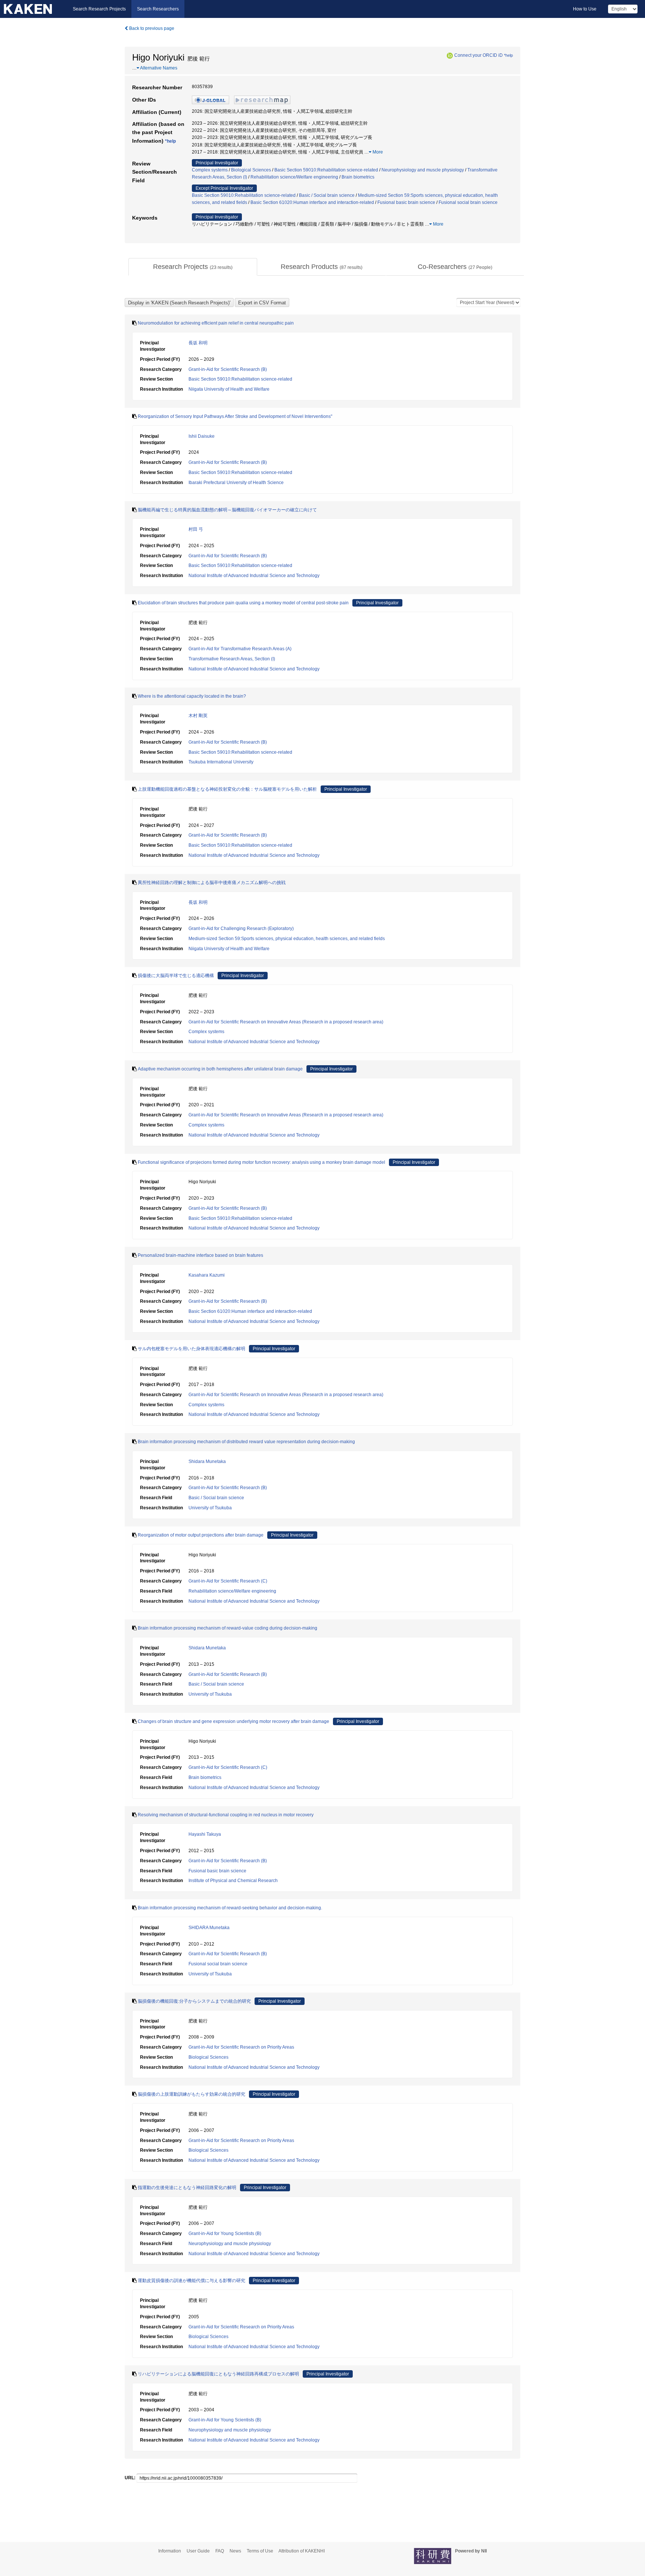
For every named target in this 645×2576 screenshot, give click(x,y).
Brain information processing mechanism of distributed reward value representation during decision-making (246, 1442)
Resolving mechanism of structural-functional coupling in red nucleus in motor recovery (226, 1815)
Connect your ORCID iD (479, 55)
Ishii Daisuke (202, 436)
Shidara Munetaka (207, 1461)
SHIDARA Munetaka (209, 1928)
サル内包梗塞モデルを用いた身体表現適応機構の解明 (191, 1349)
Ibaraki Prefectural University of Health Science (236, 483)
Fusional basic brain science (406, 202)
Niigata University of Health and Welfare (229, 389)
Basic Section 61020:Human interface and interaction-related (312, 202)
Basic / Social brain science (327, 195)
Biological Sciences (251, 170)
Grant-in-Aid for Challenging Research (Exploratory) (241, 929)
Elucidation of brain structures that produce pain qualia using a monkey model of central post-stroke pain (243, 603)
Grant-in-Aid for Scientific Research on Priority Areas (241, 2047)
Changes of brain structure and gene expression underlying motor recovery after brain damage (233, 1721)
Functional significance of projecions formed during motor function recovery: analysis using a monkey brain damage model (261, 1162)
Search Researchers (158, 9)
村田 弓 (196, 529)
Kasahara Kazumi (207, 1275)
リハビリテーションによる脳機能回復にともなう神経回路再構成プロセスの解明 (218, 2374)
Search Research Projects (99, 9)
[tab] (193, 267)
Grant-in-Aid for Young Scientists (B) (225, 2234)
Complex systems (210, 170)
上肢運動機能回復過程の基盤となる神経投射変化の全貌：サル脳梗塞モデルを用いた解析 (227, 789)
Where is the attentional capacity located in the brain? (192, 696)
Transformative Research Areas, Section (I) (232, 659)
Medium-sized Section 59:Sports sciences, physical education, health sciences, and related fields (287, 939)
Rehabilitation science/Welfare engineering (294, 177)
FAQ (220, 2551)
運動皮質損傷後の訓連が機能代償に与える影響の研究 (191, 2281)
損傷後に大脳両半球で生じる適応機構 (176, 976)
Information (170, 2551)
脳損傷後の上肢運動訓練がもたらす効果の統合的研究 (191, 2094)
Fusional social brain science (468, 202)
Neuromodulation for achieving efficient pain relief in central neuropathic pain (216, 323)
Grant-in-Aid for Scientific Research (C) (228, 1581)
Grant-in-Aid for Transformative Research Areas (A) (240, 649)
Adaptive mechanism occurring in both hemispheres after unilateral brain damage (220, 1069)
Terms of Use (260, 2551)
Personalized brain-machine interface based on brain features (200, 1255)
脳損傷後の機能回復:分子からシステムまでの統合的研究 (194, 2001)
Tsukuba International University (221, 762)
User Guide (198, 2551)
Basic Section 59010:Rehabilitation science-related (326, 170)
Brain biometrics (358, 177)
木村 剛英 (198, 716)
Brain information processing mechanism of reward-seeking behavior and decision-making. (230, 1908)
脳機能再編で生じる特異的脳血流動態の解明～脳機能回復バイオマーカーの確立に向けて (227, 510)
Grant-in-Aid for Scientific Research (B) (228, 369)
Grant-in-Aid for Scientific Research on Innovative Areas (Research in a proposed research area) (286, 1022)
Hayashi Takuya (205, 1834)
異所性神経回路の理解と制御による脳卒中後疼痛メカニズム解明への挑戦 (212, 883)
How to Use (585, 9)
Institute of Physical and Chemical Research (233, 1881)
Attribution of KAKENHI (302, 2551)
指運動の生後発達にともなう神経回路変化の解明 (187, 2188)
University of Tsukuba (210, 1508)
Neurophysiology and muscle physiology (423, 170)
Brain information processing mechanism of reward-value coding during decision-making (228, 1628)
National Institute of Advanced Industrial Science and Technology (254, 576)
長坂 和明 (198, 343)
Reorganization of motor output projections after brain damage (201, 1535)
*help (508, 55)
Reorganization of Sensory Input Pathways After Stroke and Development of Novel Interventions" (235, 416)
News (235, 2551)
